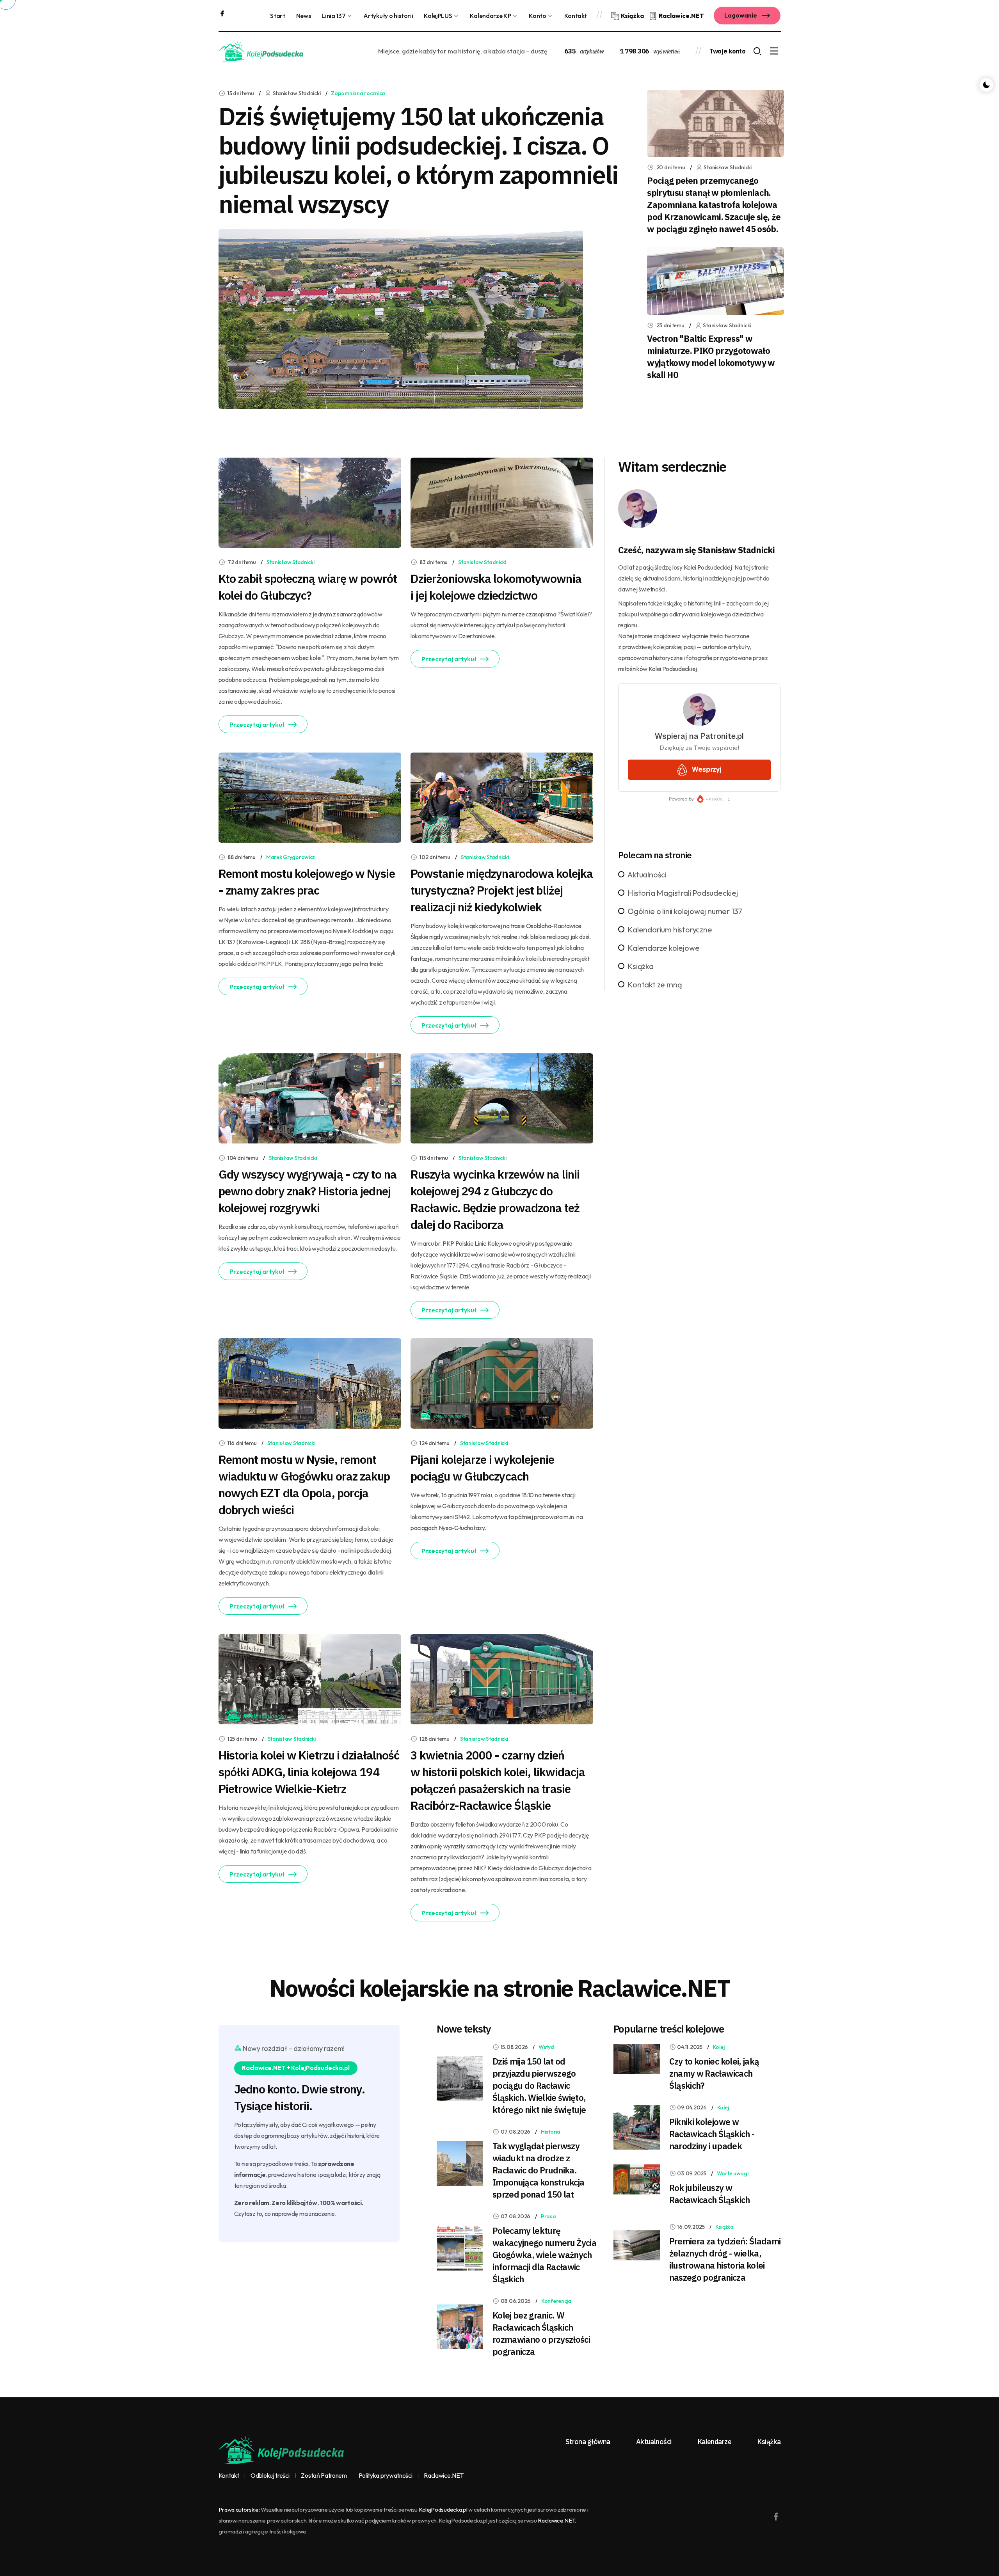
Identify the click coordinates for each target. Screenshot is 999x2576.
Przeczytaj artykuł (257, 724)
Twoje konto (727, 51)
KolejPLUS (438, 16)
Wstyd (546, 2047)
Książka (641, 966)
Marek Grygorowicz (291, 857)
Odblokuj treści (270, 2476)
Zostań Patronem (324, 2476)
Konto (537, 16)
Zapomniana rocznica (358, 93)
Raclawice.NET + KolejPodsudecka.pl (296, 2068)
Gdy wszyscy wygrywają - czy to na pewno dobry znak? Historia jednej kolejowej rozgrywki (308, 1191)
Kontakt (576, 16)
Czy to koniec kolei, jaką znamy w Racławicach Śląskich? (714, 2073)
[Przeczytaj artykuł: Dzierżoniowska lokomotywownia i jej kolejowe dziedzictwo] (502, 502)
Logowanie (741, 15)
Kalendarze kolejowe (663, 948)
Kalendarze (715, 2442)
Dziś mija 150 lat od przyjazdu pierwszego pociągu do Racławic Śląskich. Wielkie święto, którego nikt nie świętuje (539, 2085)
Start (277, 16)
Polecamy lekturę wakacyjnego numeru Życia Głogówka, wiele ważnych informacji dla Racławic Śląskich (544, 2255)
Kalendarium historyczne (670, 929)
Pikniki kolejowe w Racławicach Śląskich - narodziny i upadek (712, 2134)
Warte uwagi (733, 2173)
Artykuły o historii (388, 16)
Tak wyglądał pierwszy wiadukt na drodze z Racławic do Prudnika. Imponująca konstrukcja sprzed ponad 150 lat (538, 2170)
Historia (551, 2132)
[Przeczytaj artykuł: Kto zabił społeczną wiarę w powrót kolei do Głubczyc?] (310, 502)
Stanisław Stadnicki (291, 562)
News (304, 16)
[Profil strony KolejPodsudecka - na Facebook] (222, 12)
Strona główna (588, 2442)
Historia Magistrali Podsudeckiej (683, 893)
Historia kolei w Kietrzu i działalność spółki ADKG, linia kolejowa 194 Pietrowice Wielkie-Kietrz (309, 1772)
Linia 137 (333, 16)
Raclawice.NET (444, 2476)
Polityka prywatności (386, 2476)
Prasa (548, 2216)
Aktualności (647, 874)
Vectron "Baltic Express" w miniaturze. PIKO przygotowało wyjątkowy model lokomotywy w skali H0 (711, 357)
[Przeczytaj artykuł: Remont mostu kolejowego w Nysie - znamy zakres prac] (310, 797)
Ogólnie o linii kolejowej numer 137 (685, 911)
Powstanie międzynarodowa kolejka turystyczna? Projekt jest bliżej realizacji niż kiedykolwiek (502, 890)
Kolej (719, 2047)
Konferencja (556, 2301)
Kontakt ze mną (655, 984)
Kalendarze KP (490, 16)
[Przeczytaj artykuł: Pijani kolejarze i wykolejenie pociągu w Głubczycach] (502, 1383)
